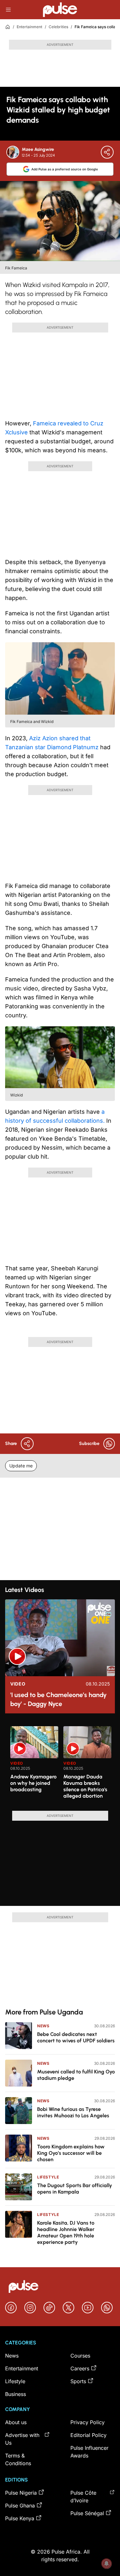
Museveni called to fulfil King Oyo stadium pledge (76, 2075)
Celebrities (58, 27)
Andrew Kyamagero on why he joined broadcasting (33, 1783)
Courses (80, 2356)
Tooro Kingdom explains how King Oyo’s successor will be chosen (71, 2153)
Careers (80, 2368)
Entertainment (29, 27)
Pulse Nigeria (21, 2493)
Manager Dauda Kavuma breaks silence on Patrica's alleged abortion (85, 1786)
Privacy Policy (88, 2422)
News (43, 2026)
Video (18, 1684)
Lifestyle (48, 2177)
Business (16, 2394)
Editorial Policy (88, 2435)
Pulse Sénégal (87, 2513)
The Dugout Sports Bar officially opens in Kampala (75, 2189)
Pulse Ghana (20, 2506)
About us (16, 2422)
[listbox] (63, 1765)
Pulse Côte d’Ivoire (83, 2497)
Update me (21, 1466)
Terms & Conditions (18, 2459)
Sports (78, 2381)
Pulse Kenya (20, 2518)
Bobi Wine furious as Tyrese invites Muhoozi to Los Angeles (73, 2112)
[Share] (107, 152)
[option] (34, 1766)
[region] (60, 1765)
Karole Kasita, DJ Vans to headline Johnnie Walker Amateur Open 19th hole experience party (66, 2232)
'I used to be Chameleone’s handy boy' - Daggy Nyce (58, 1699)
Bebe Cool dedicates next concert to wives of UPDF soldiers (76, 2037)
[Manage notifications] (107, 2564)
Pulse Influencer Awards (89, 2452)
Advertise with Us (22, 2439)
